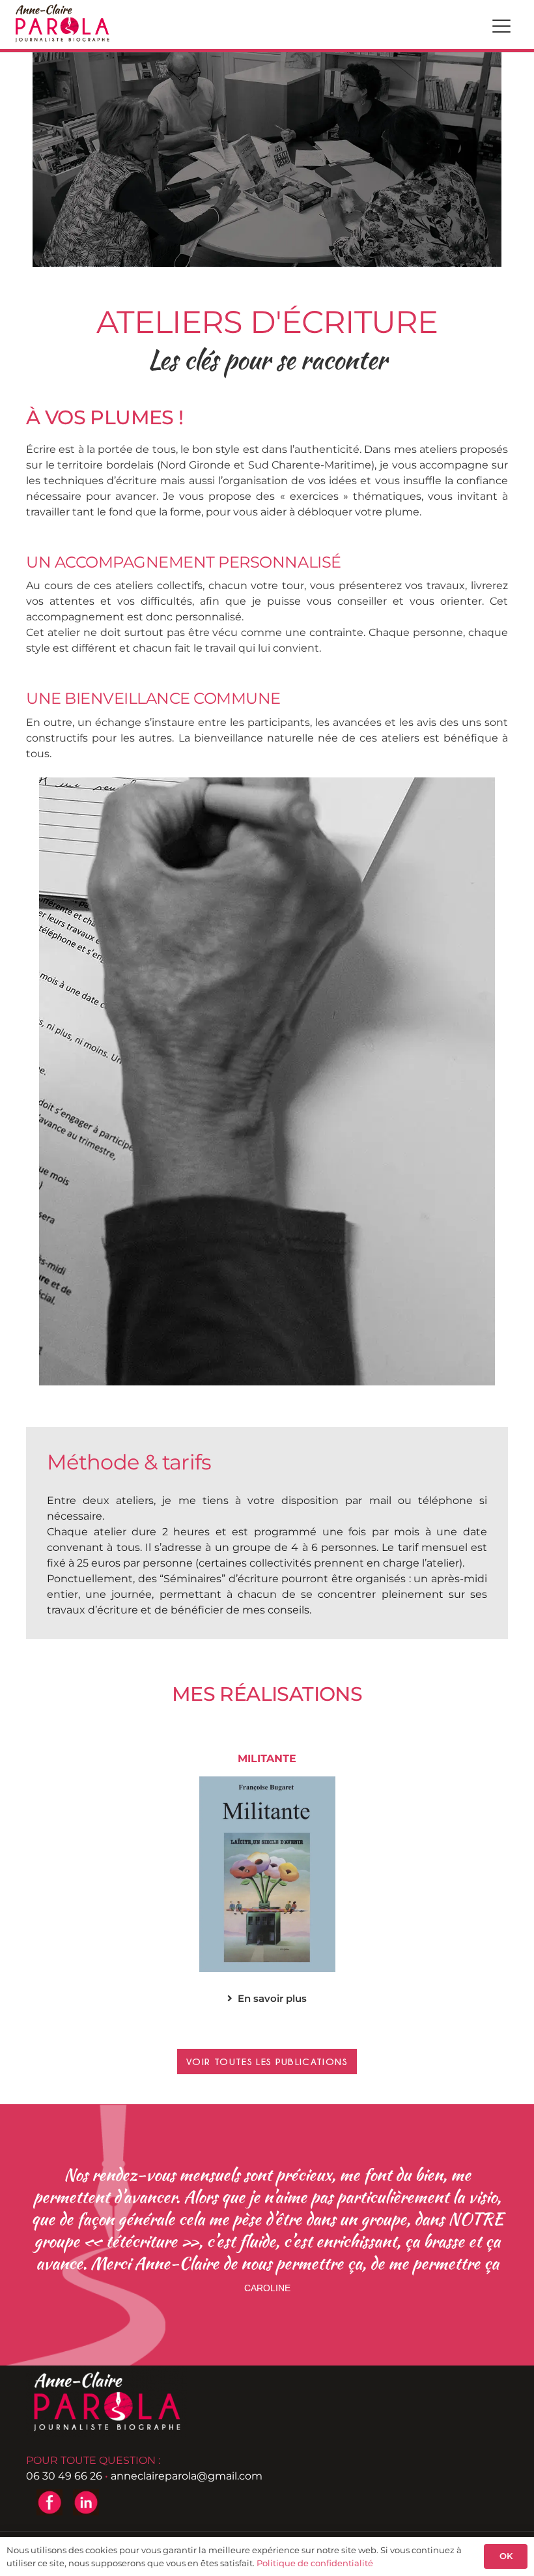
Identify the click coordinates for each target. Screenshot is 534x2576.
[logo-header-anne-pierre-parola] (62, 23)
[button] (501, 26)
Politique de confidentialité (315, 2563)
